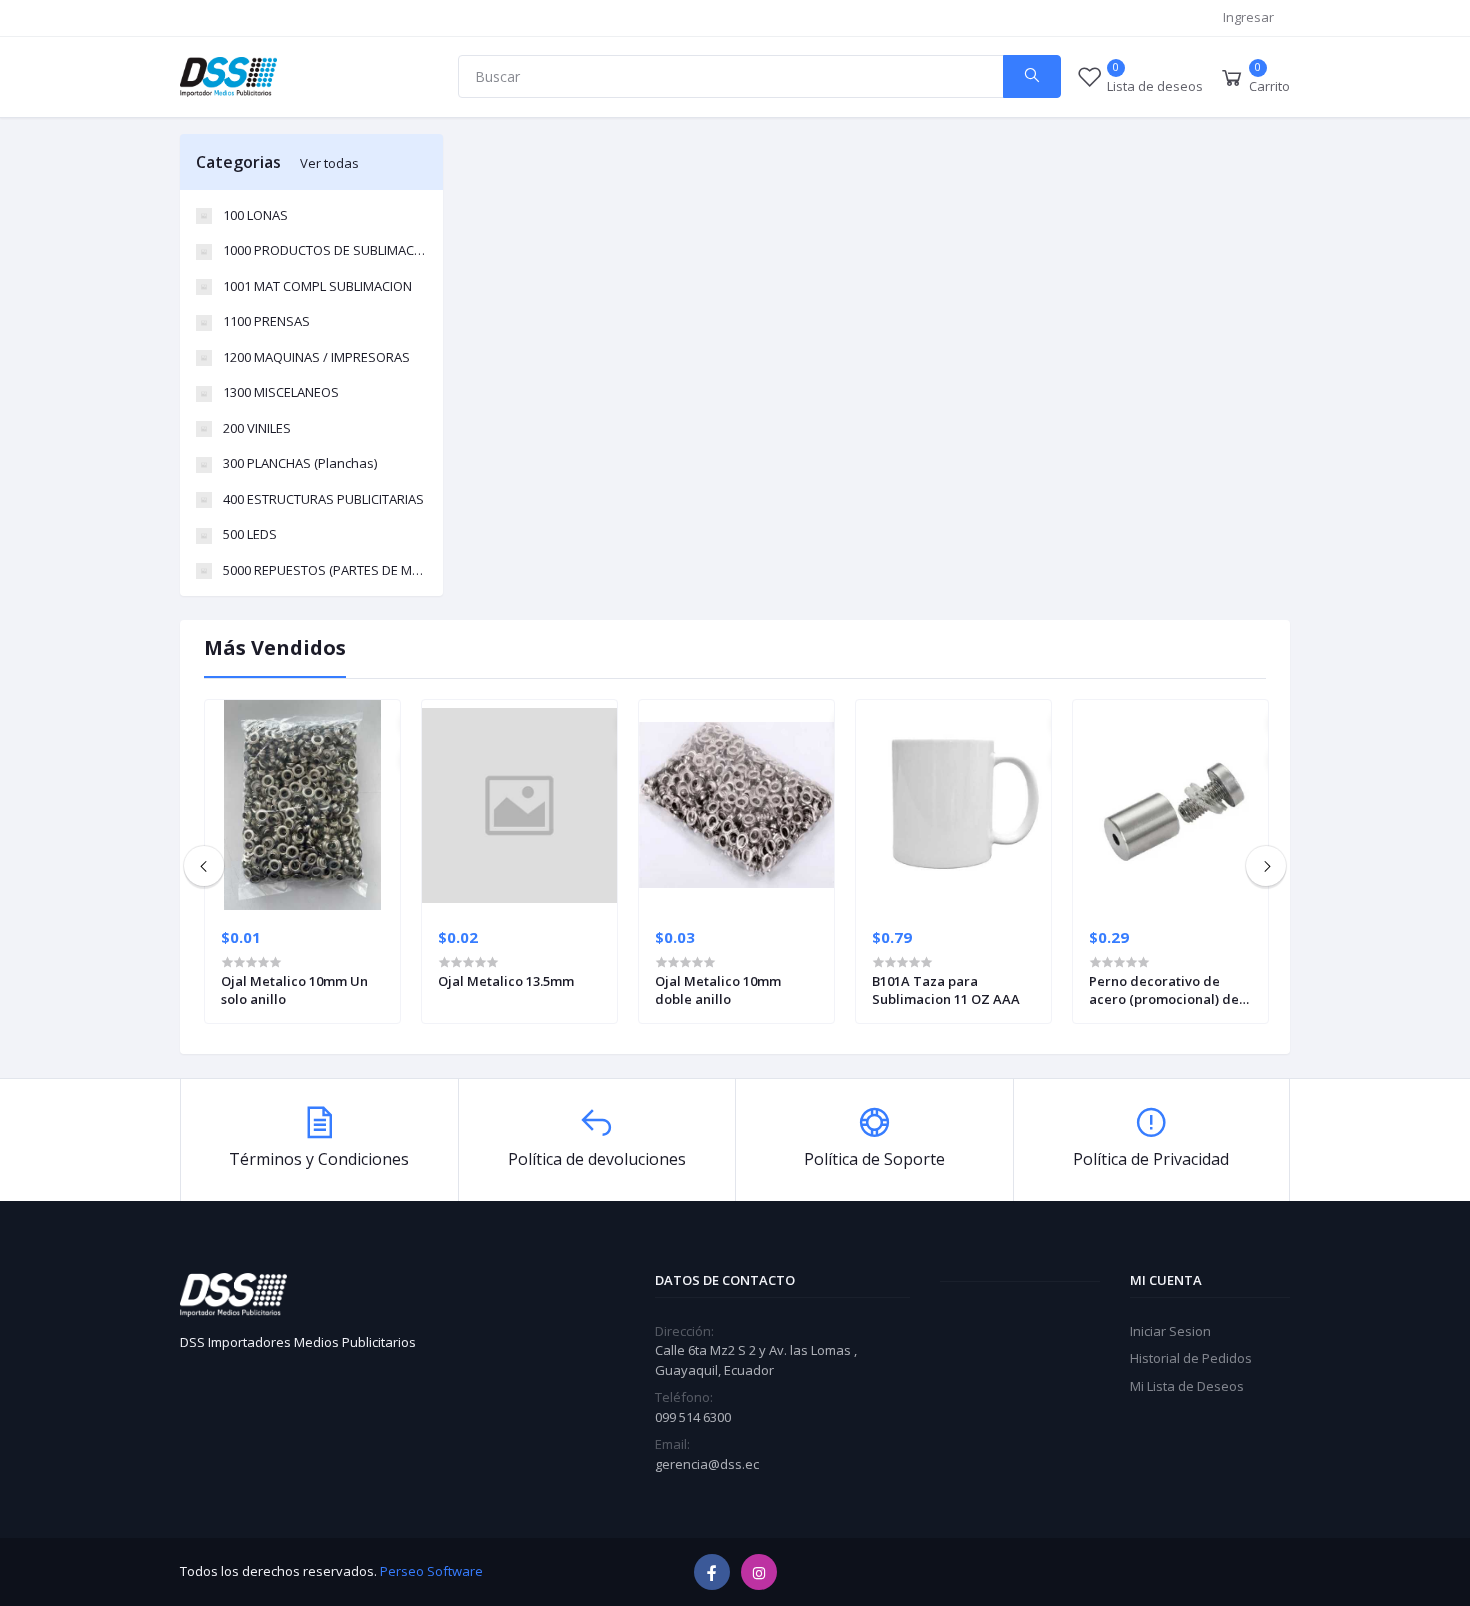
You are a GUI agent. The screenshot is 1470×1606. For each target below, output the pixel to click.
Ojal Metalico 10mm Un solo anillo (294, 990)
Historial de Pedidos (1191, 1358)
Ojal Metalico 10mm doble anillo (718, 990)
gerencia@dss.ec (707, 1464)
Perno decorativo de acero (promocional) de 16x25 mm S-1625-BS (1164, 990)
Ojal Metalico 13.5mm (506, 981)
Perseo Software (431, 1571)
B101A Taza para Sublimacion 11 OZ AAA (946, 990)
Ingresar (1248, 17)
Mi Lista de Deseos (1187, 1386)
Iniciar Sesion (1170, 1331)
